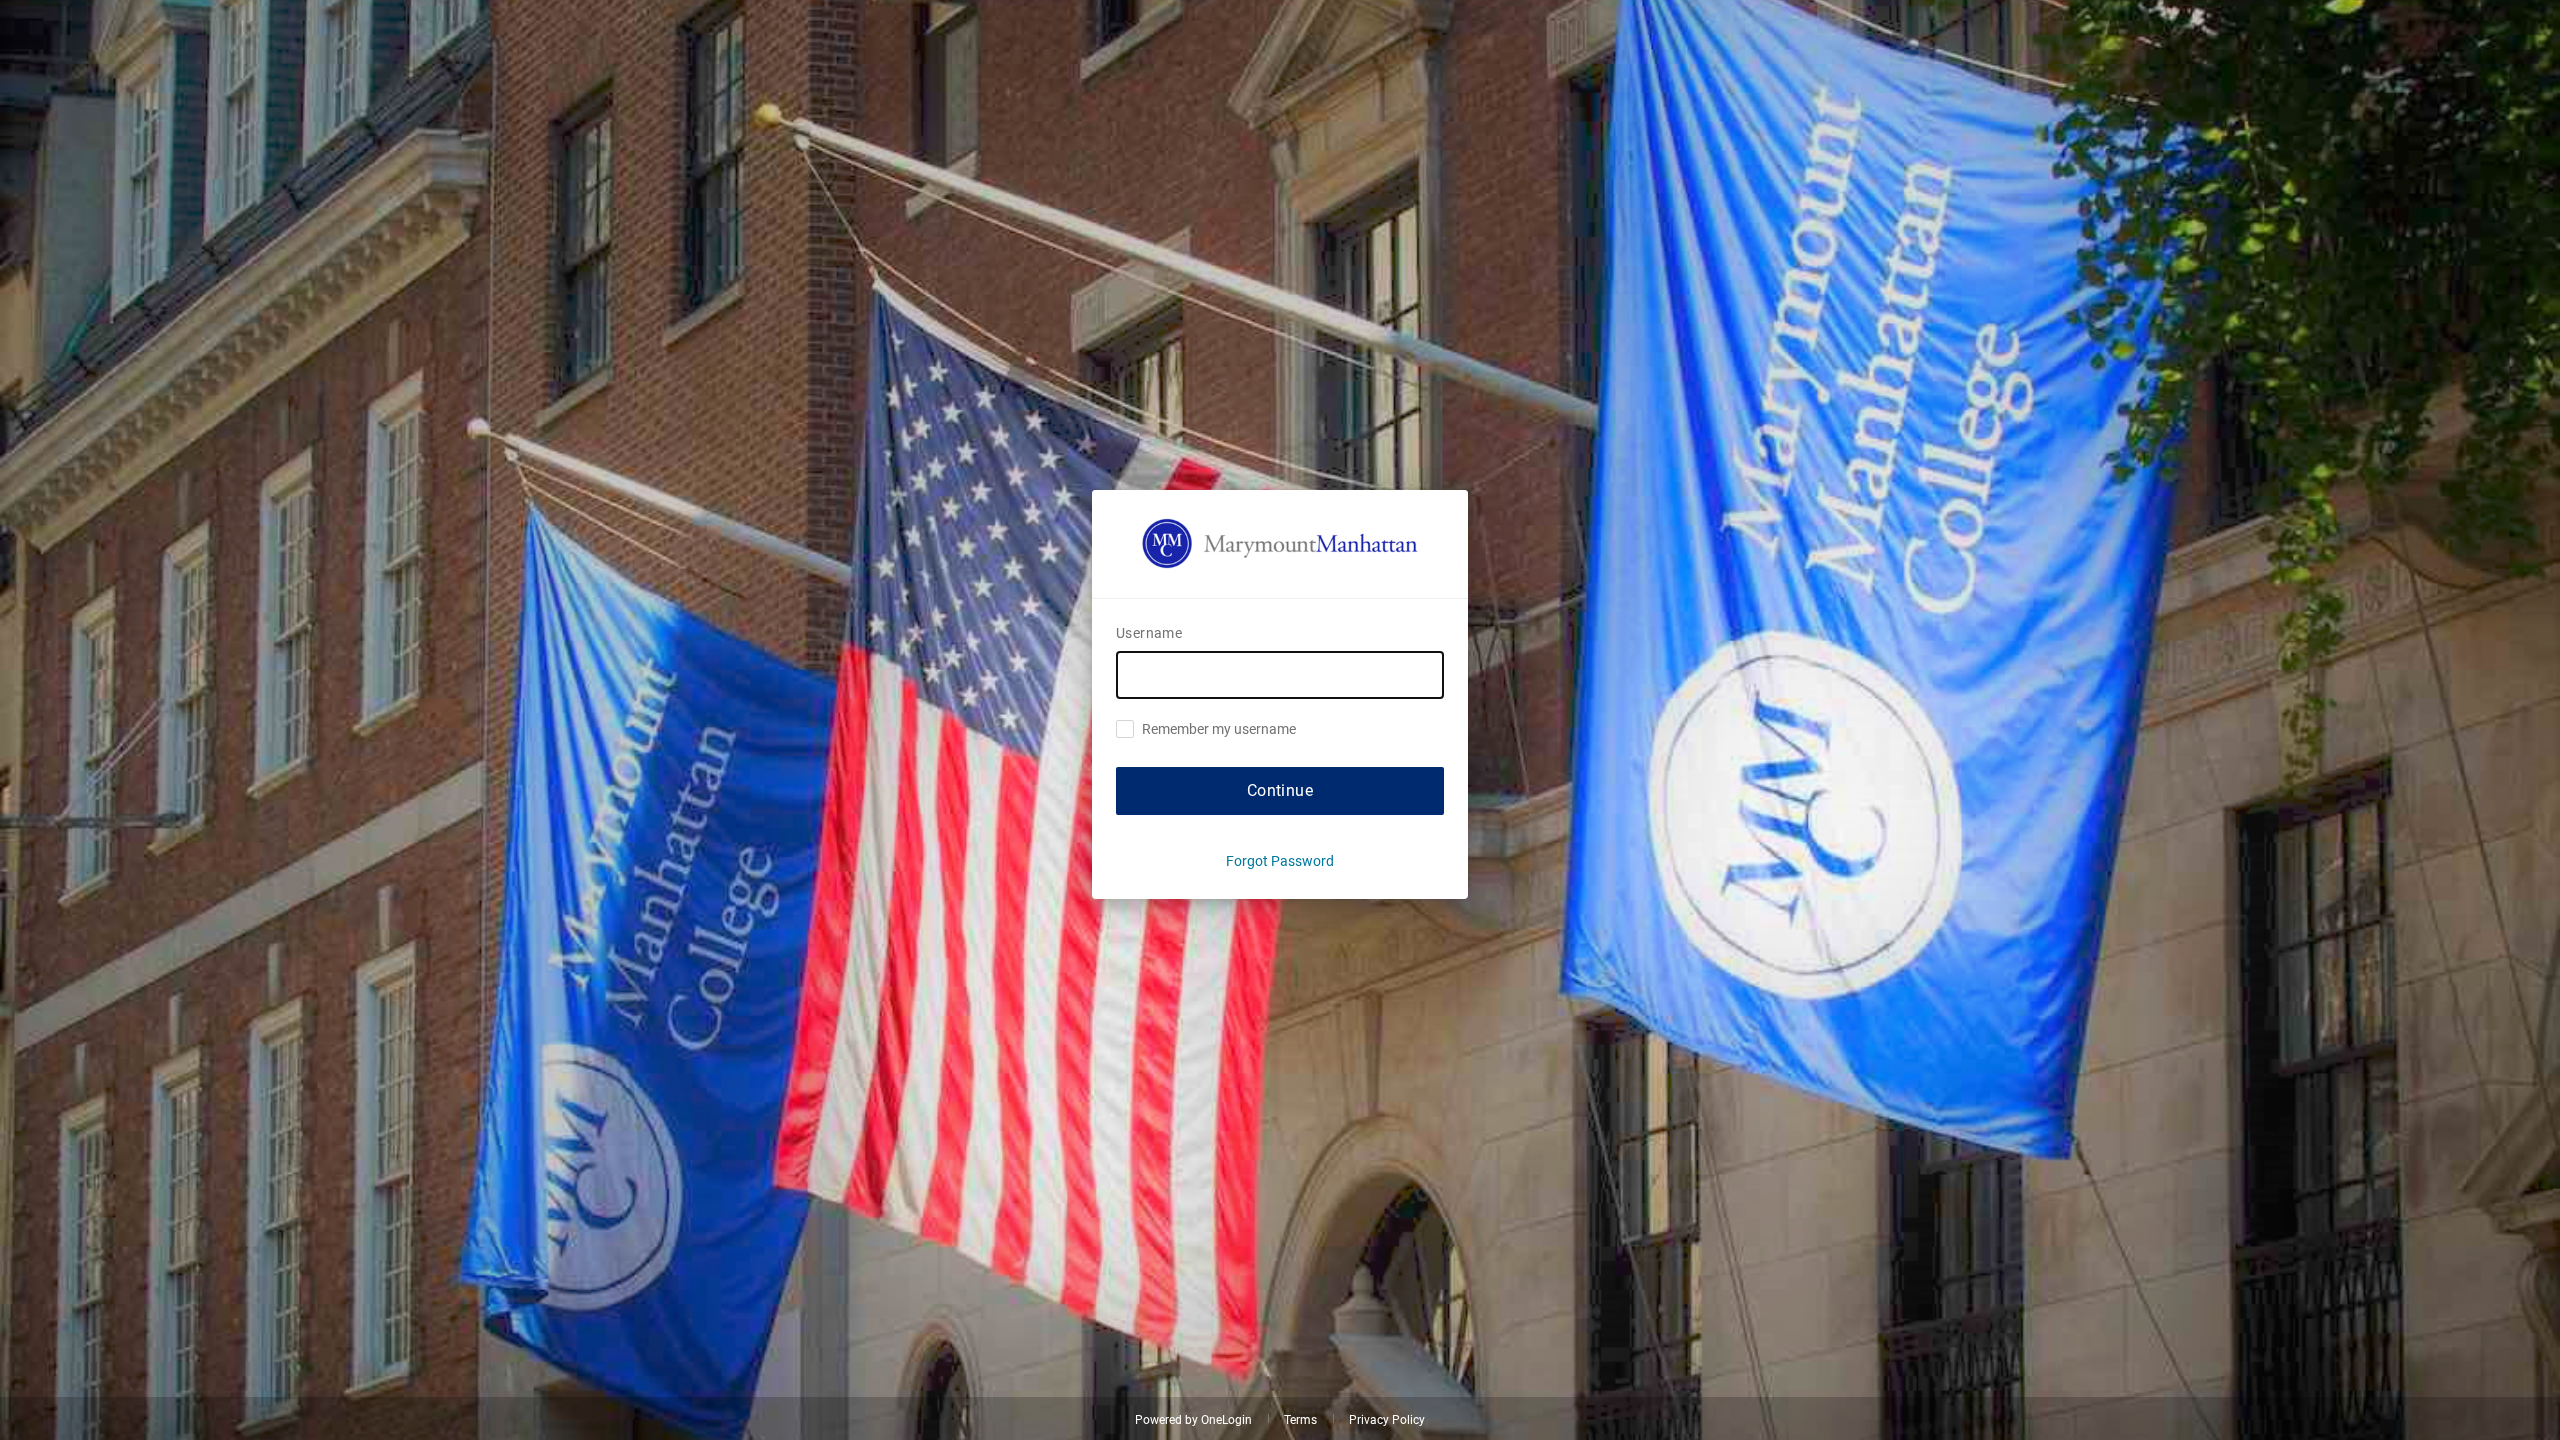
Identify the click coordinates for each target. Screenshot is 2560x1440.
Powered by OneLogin (1193, 1420)
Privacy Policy (1387, 1420)
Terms (1300, 1420)
